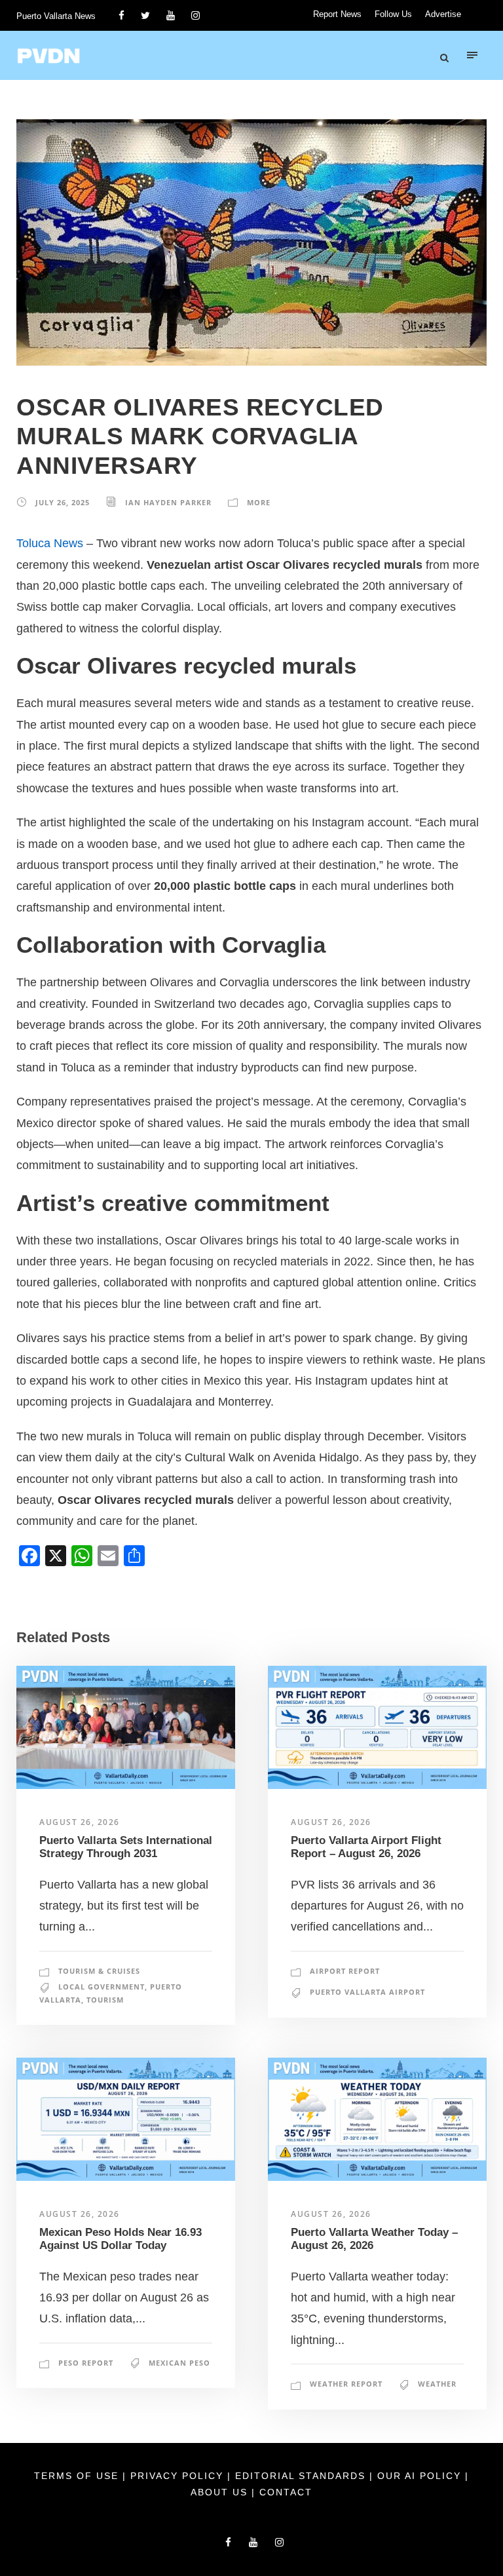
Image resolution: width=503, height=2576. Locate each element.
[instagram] (196, 15)
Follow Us (393, 14)
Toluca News (50, 543)
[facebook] (121, 15)
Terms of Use (78, 2476)
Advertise (443, 14)
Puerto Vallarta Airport (367, 1992)
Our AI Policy (419, 2476)
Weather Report (346, 2384)
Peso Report (86, 2363)
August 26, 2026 (80, 1822)
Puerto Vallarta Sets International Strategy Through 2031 (126, 1847)
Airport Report (345, 1971)
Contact (286, 2492)
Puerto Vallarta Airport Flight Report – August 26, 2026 (366, 1847)
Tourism (105, 2000)
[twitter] (145, 15)
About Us (221, 2492)
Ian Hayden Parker (168, 502)
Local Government (102, 1987)
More (259, 502)
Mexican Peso (179, 2363)
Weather (437, 2384)
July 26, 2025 (63, 502)
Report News (337, 14)
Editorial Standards (302, 2476)
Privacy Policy (179, 2476)
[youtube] (171, 15)
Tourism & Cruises (99, 1971)
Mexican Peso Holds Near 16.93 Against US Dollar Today (121, 2239)
